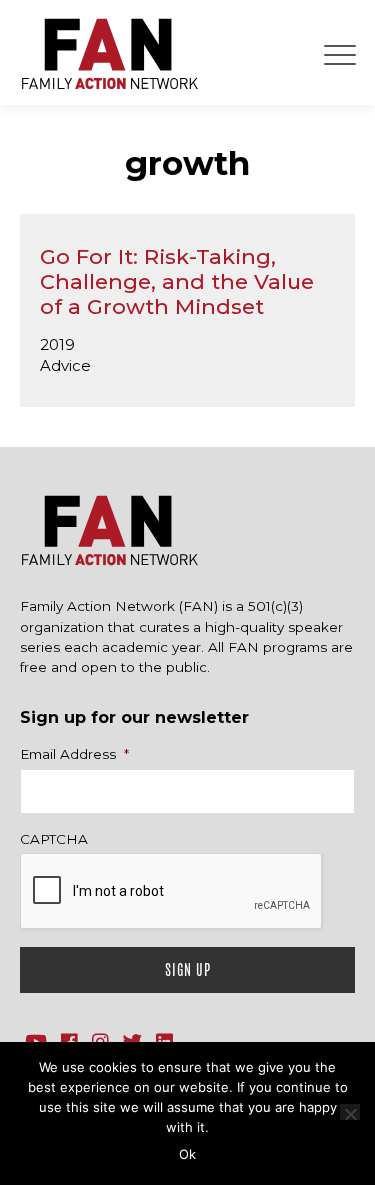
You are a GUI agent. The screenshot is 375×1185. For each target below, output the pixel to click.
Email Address (74, 754)
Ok (187, 1154)
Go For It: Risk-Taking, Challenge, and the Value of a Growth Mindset (177, 281)
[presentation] (172, 892)
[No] (350, 1112)
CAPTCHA (54, 839)
